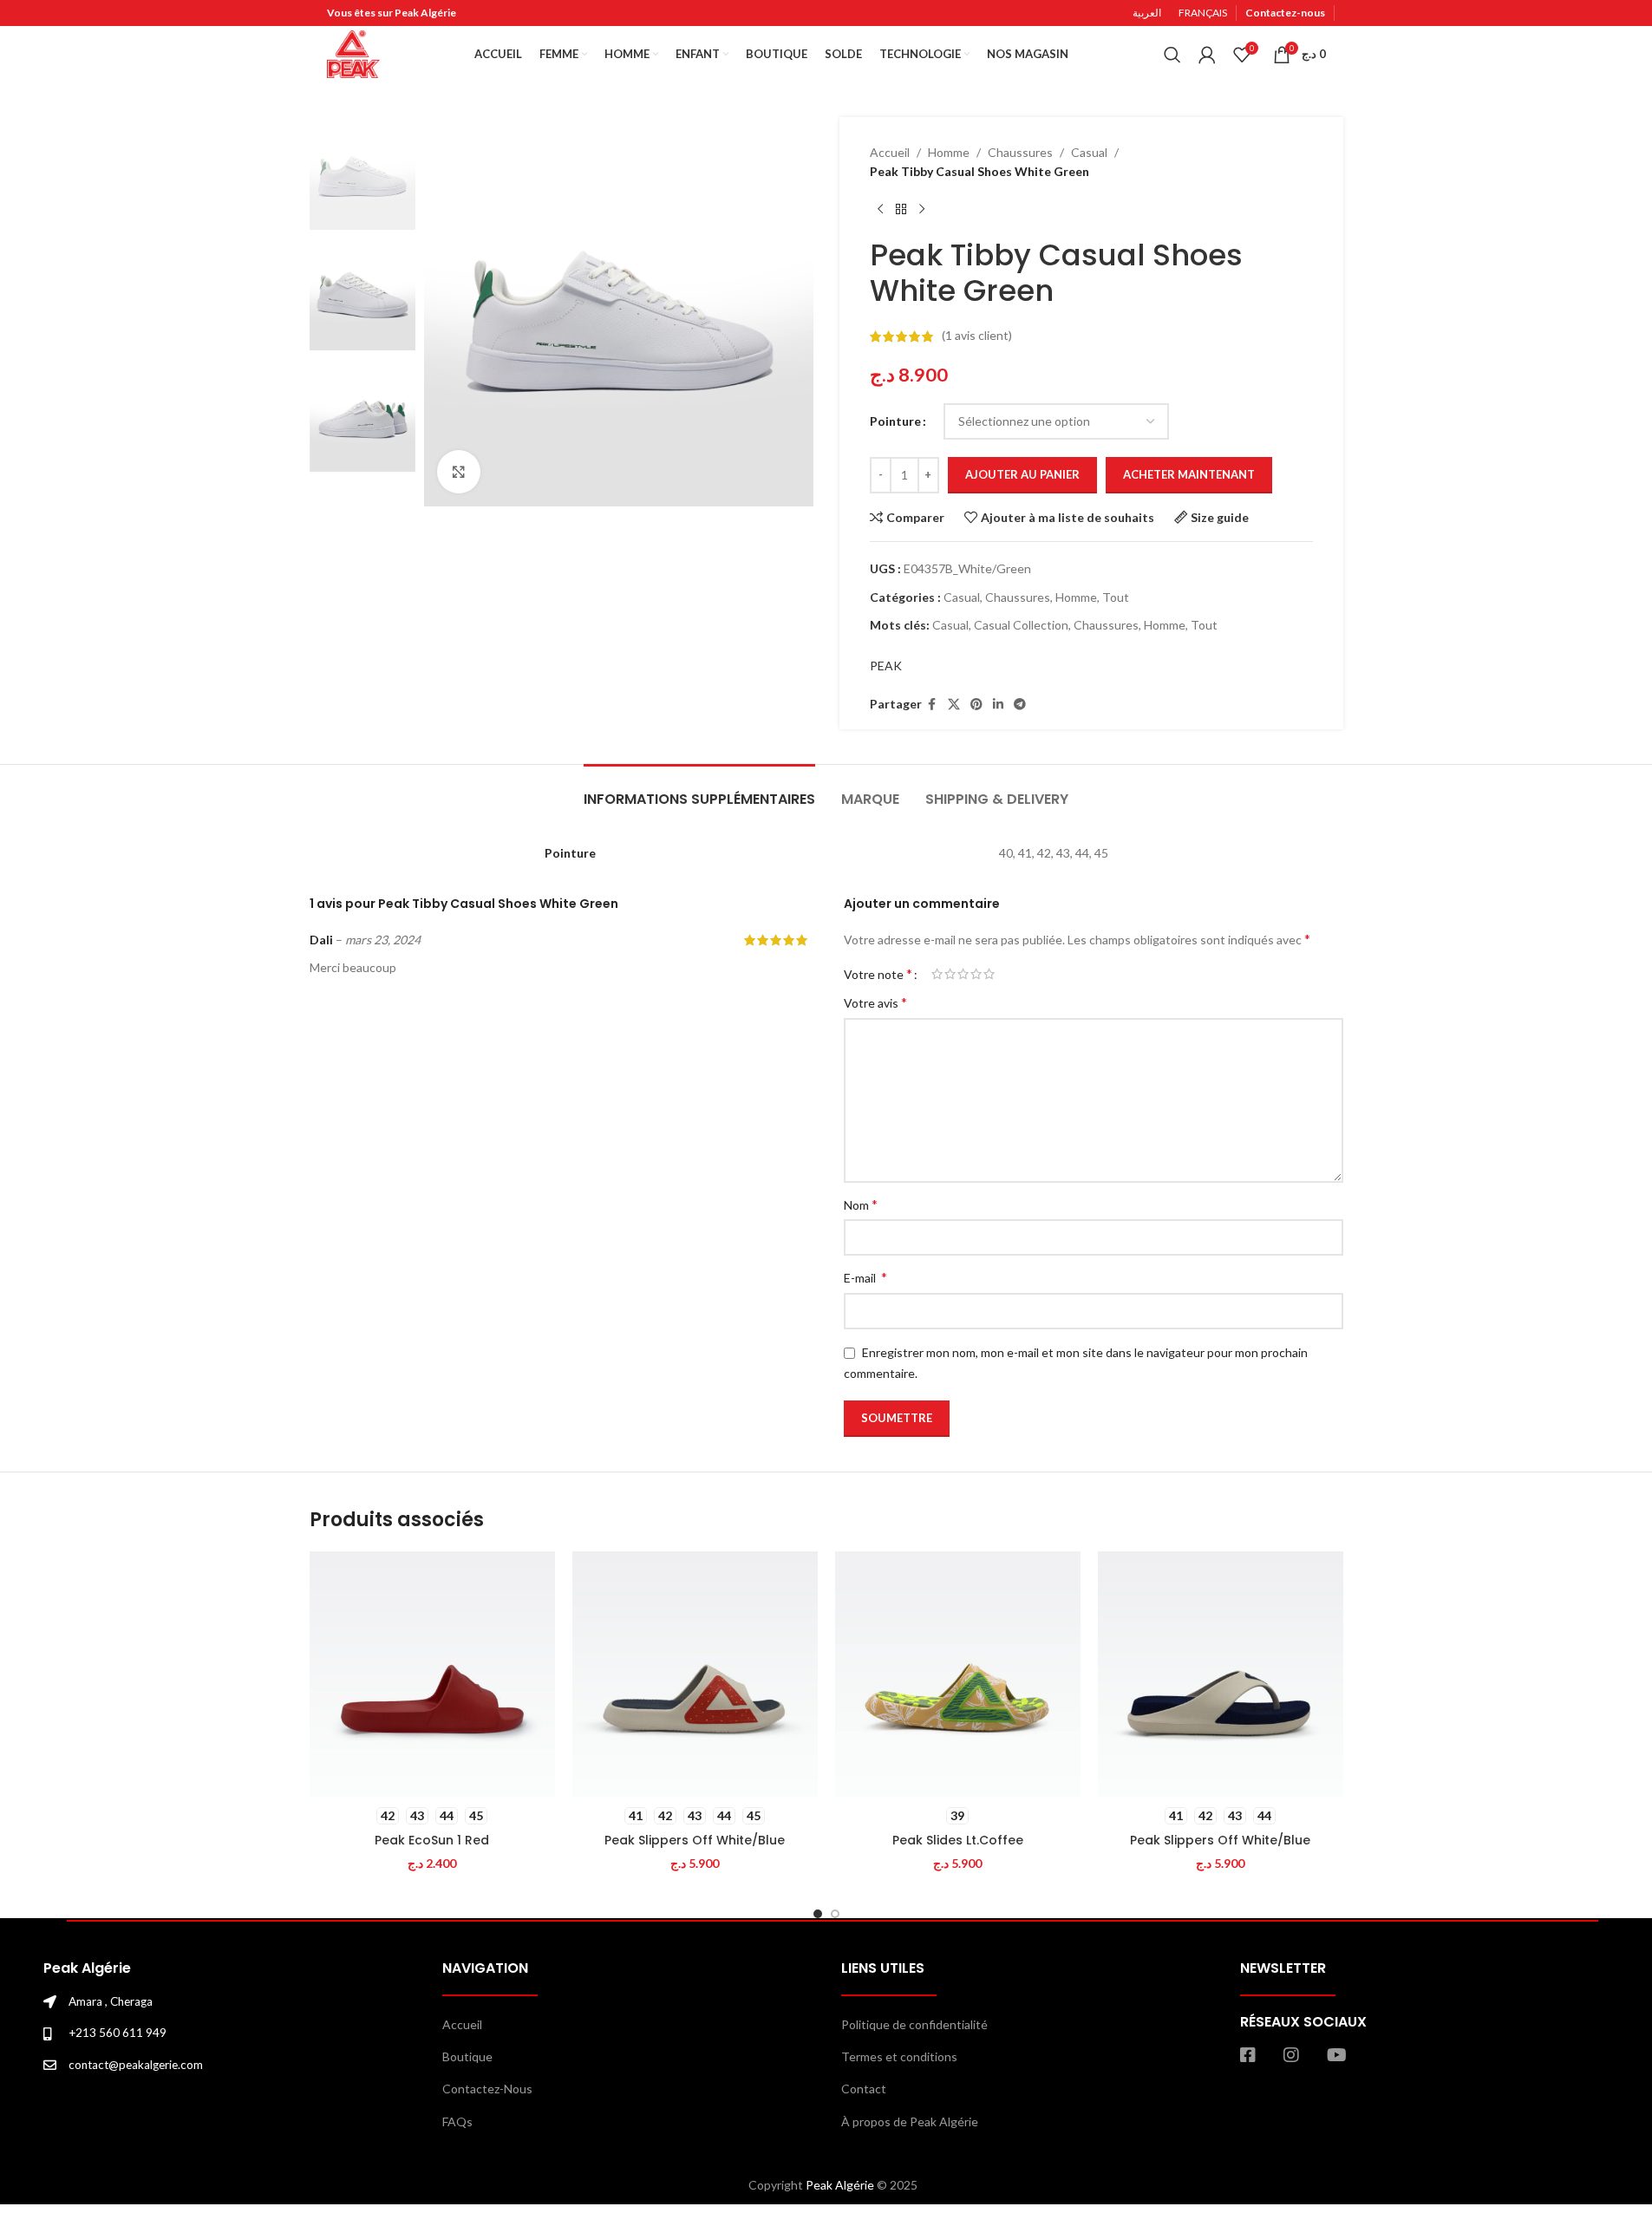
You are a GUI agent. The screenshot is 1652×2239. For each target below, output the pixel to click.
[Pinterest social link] (976, 705)
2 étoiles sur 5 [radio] (950, 974)
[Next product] (922, 210)
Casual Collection (1021, 625)
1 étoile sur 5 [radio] (937, 974)
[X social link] (954, 705)
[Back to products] (901, 210)
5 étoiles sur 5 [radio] (989, 974)
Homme (949, 152)
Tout (1116, 597)
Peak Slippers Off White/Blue (695, 1840)
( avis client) (977, 336)
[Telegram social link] (1020, 705)
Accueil (890, 152)
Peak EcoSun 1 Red (432, 1840)
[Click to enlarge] (459, 472)
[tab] (699, 790)
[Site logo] (353, 52)
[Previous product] (880, 210)
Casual (1089, 152)
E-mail (865, 1277)
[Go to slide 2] (835, 1914)
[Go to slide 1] (818, 1914)
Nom (861, 1204)
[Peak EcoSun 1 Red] (432, 1674)
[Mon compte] (1207, 55)
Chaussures (1020, 152)
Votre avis (875, 1002)
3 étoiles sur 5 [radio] (963, 974)
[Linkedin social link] (998, 705)
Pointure (895, 421)
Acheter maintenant (1189, 474)
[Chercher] (1172, 55)
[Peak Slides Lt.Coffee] (958, 1674)
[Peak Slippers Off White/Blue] (695, 1674)
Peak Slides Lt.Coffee (958, 1840)
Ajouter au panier (1022, 474)
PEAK (886, 666)
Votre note (878, 974)
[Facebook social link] (932, 705)
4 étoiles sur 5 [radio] (976, 974)
